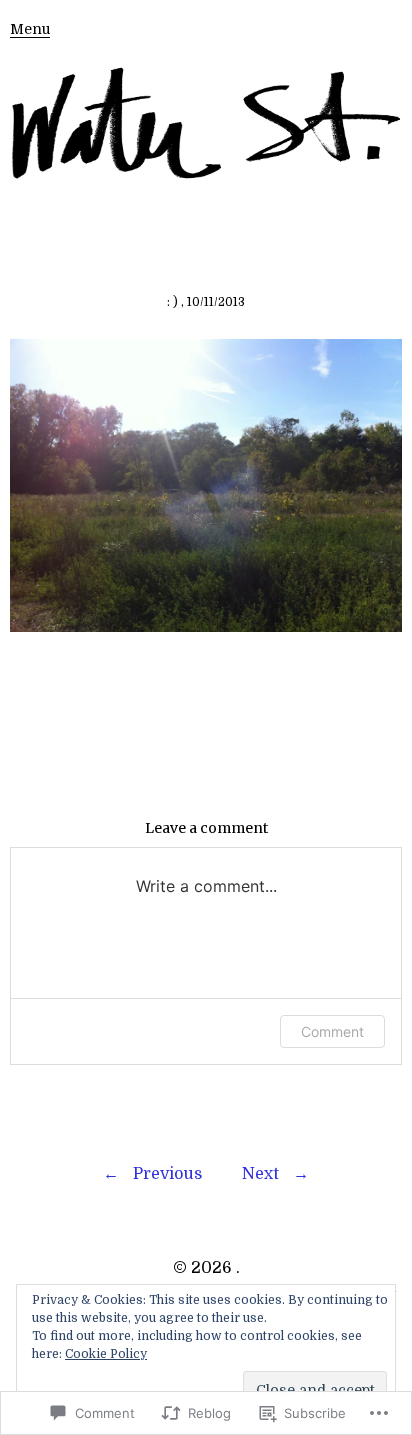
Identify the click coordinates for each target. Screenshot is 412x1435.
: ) (172, 302)
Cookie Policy (106, 1354)
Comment (332, 1031)
